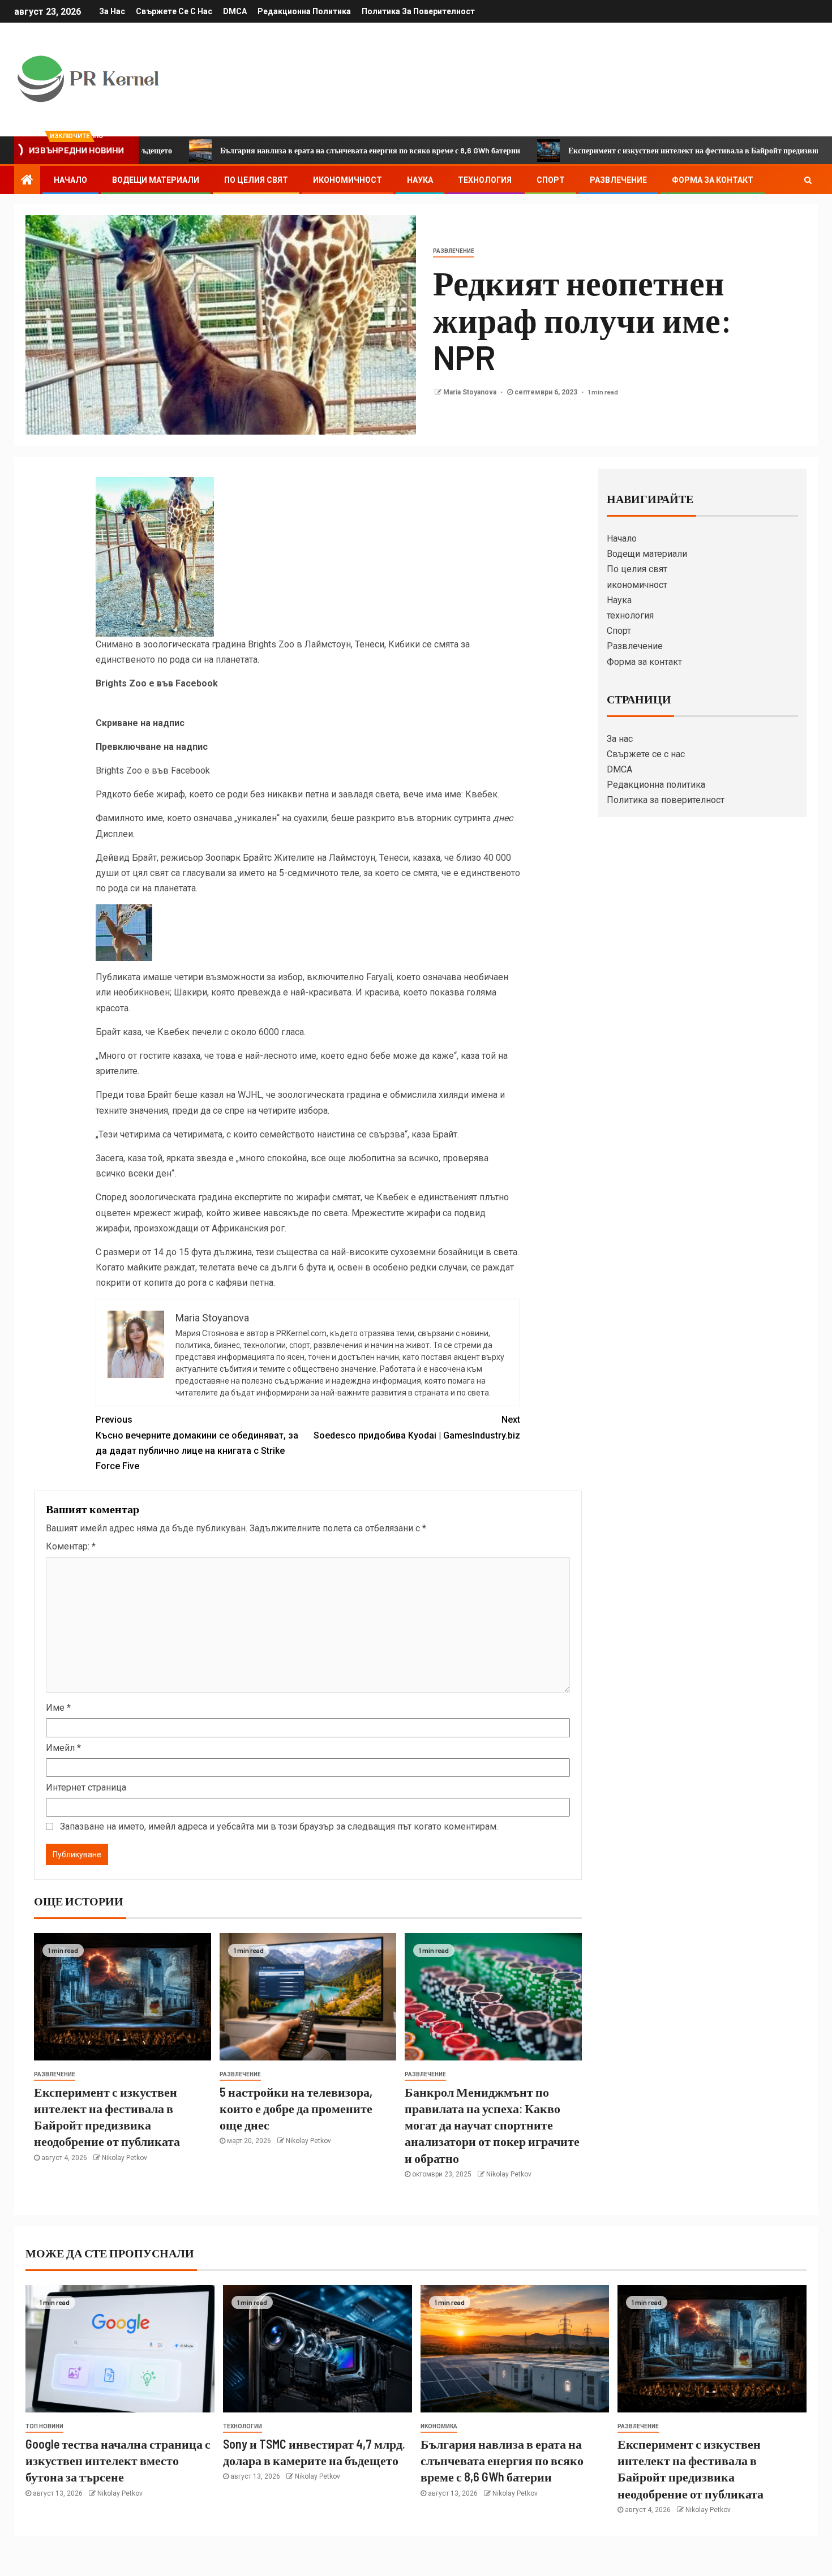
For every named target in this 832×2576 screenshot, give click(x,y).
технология (485, 180)
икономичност (348, 180)
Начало (70, 180)
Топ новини (44, 2426)
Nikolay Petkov (125, 2158)
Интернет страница (86, 1787)
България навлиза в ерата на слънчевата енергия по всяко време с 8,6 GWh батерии (290, 150)
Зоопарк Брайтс (239, 858)
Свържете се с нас (174, 11)
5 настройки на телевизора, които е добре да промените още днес (296, 2108)
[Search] (808, 180)
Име (58, 1708)
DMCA (235, 11)
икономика (439, 2426)
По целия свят (256, 180)
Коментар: (71, 1546)
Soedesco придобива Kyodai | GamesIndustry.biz (417, 1427)
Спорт (551, 180)
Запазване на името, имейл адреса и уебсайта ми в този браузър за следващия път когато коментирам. (279, 1826)
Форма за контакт (713, 180)
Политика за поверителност (418, 11)
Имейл (63, 1748)
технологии (243, 2426)
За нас (112, 11)
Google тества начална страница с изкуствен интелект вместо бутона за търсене (118, 2460)
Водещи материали (156, 180)
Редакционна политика (304, 11)
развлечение (454, 251)
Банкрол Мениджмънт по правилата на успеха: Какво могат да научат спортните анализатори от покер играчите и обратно (492, 2125)
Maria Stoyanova (471, 392)
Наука (420, 180)
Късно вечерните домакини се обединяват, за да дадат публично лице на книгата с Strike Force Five (197, 1443)
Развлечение (618, 180)
